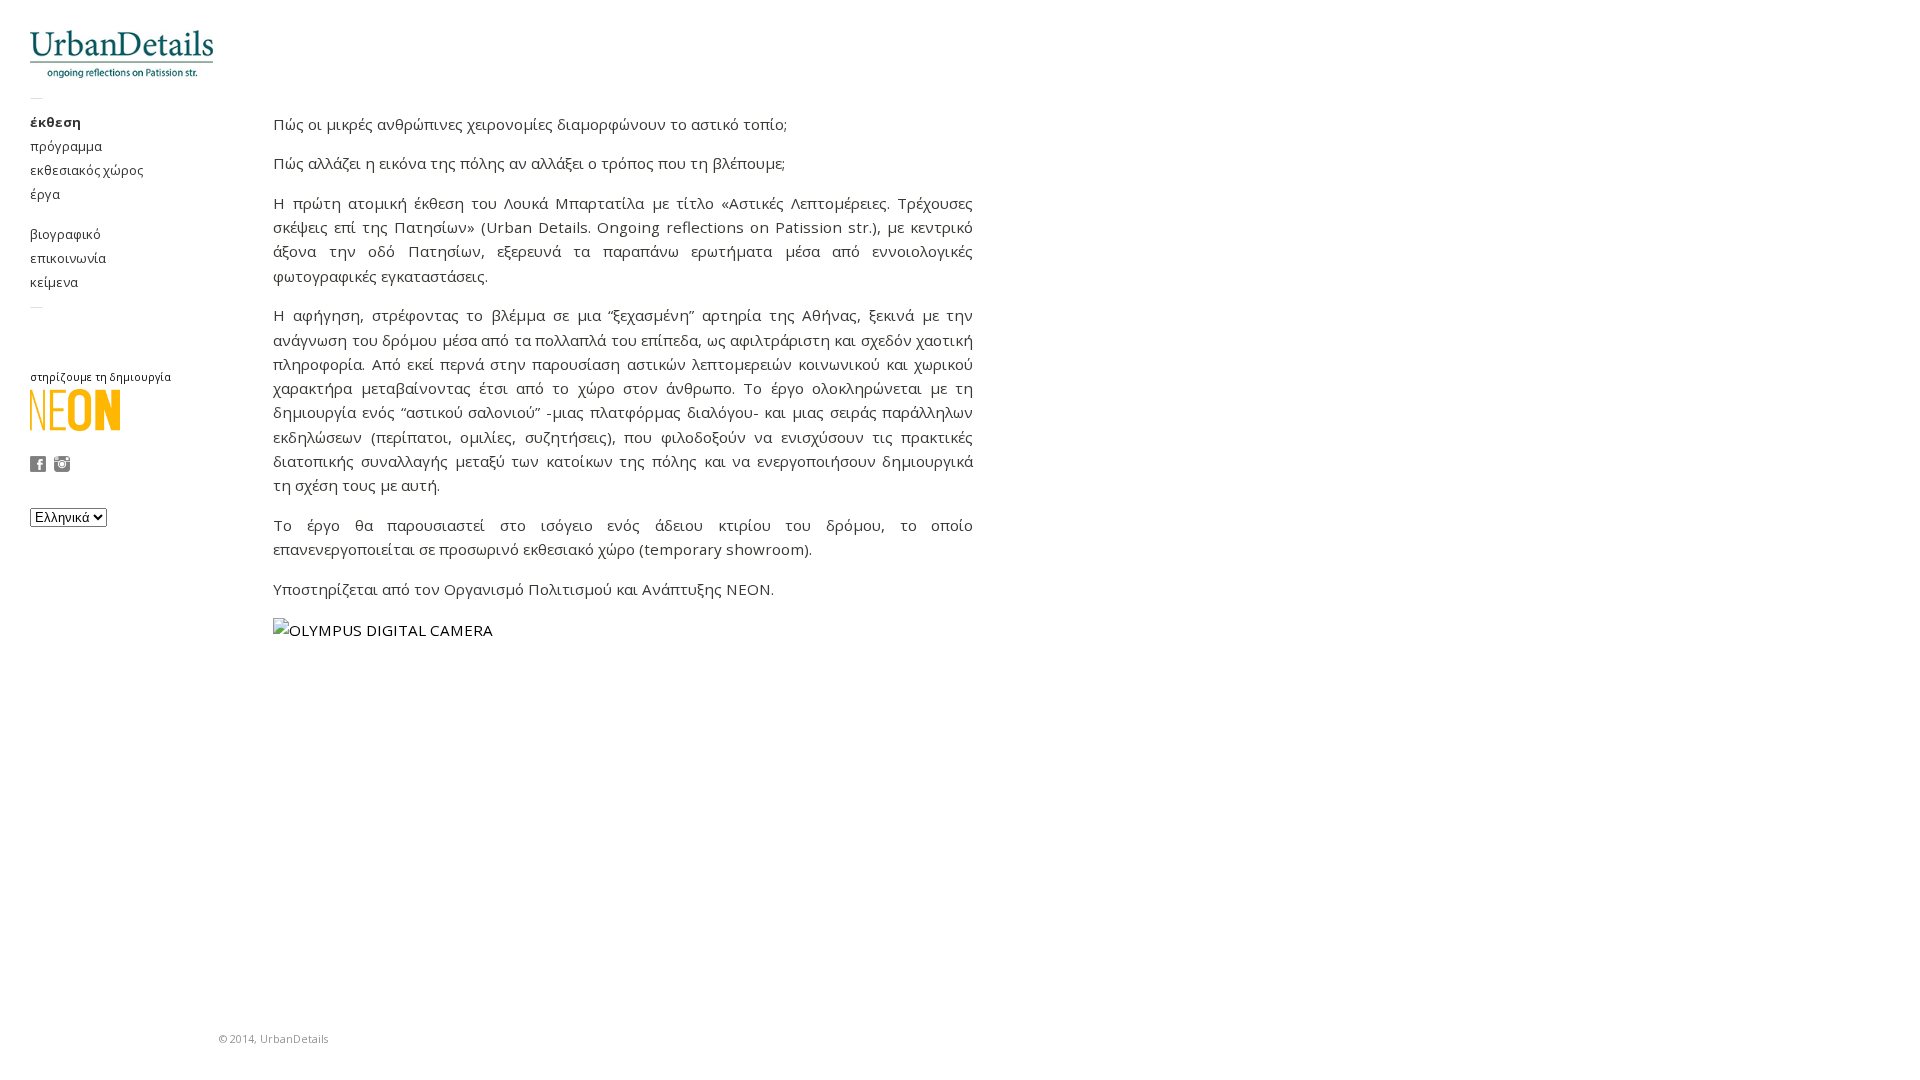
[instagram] (62, 466)
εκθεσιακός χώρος (86, 170)
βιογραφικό (65, 234)
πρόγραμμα (66, 146)
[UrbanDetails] (121, 53)
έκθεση (55, 122)
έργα (45, 194)
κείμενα (54, 282)
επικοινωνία (68, 258)
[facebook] (38, 466)
